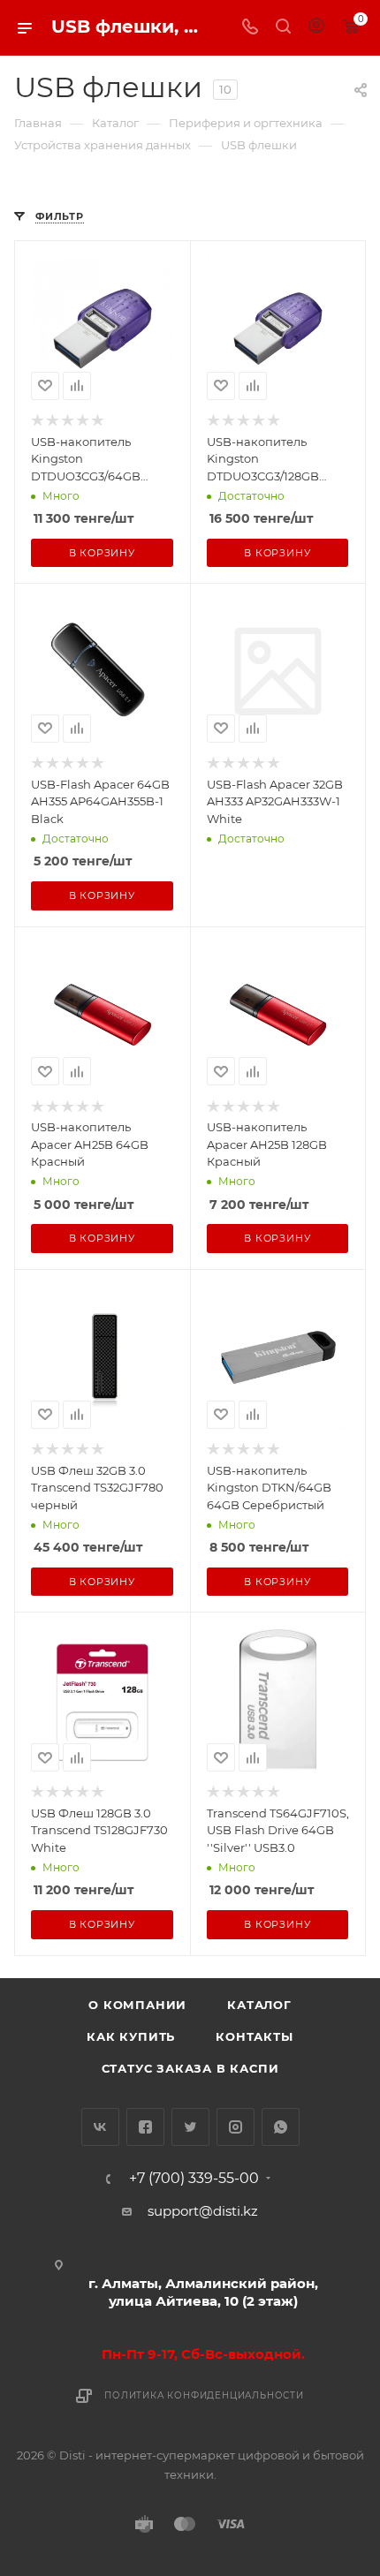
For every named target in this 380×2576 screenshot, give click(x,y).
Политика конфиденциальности (204, 2395)
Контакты (254, 2036)
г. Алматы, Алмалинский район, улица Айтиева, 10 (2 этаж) (203, 2292)
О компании (137, 2005)
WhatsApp (281, 2127)
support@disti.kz (203, 2211)
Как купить (131, 2036)
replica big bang (68, 179)
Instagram (236, 2127)
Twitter (190, 2127)
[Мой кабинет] (316, 28)
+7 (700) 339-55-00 (194, 2179)
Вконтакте (100, 2127)
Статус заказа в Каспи (190, 2068)
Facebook (145, 2127)
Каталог (259, 2005)
